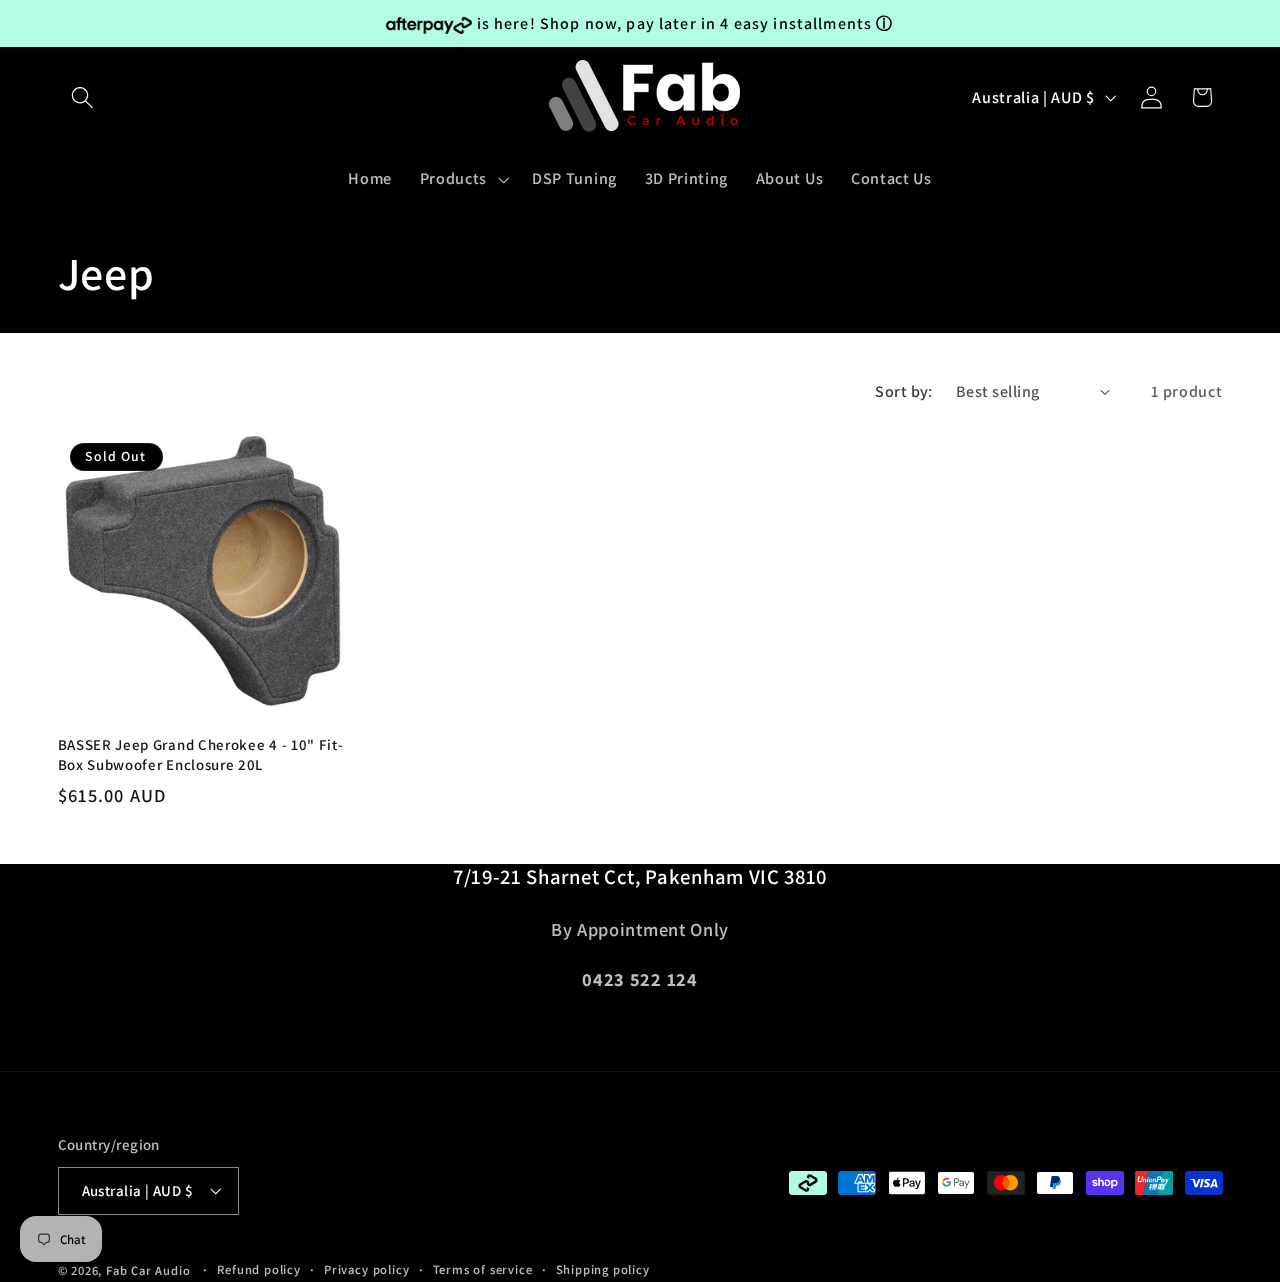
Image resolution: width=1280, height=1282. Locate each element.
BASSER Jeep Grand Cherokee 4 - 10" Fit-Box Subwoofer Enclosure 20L (201, 754)
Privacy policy (366, 1270)
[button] (83, 97)
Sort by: (904, 391)
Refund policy (258, 1270)
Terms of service (483, 1270)
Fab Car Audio (148, 1271)
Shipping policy (603, 1270)
